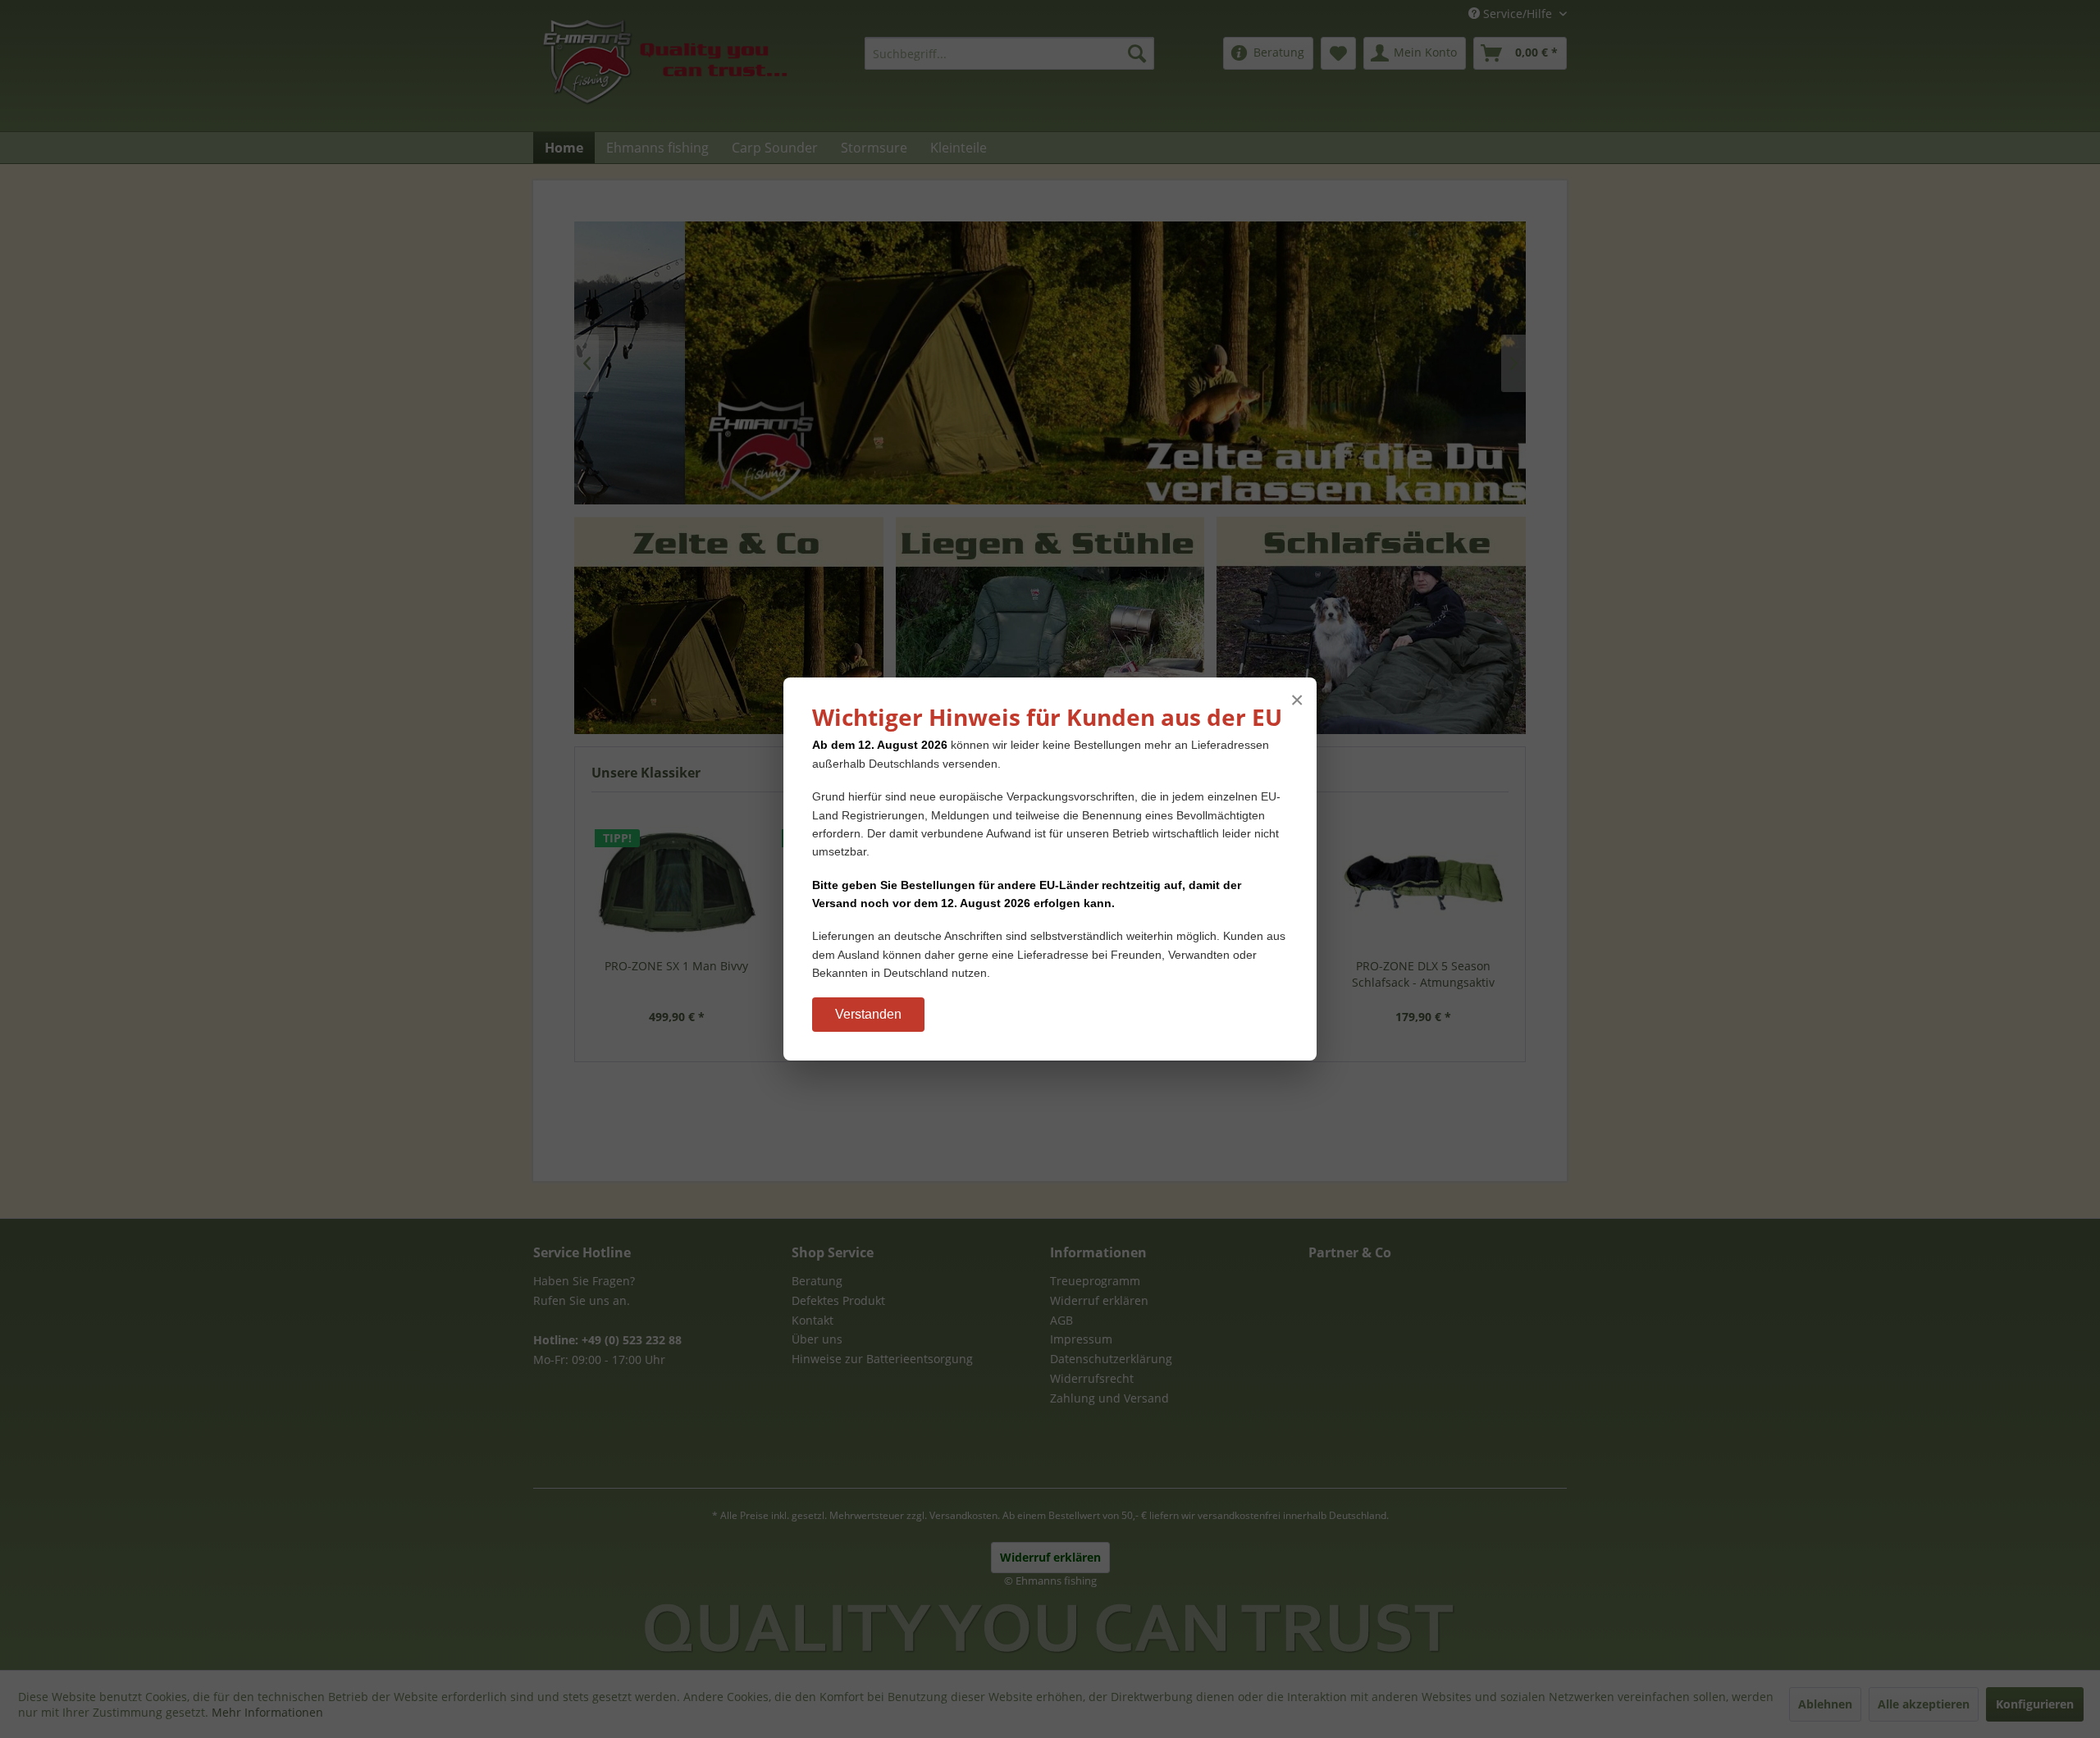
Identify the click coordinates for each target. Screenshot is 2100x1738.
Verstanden (868, 1014)
